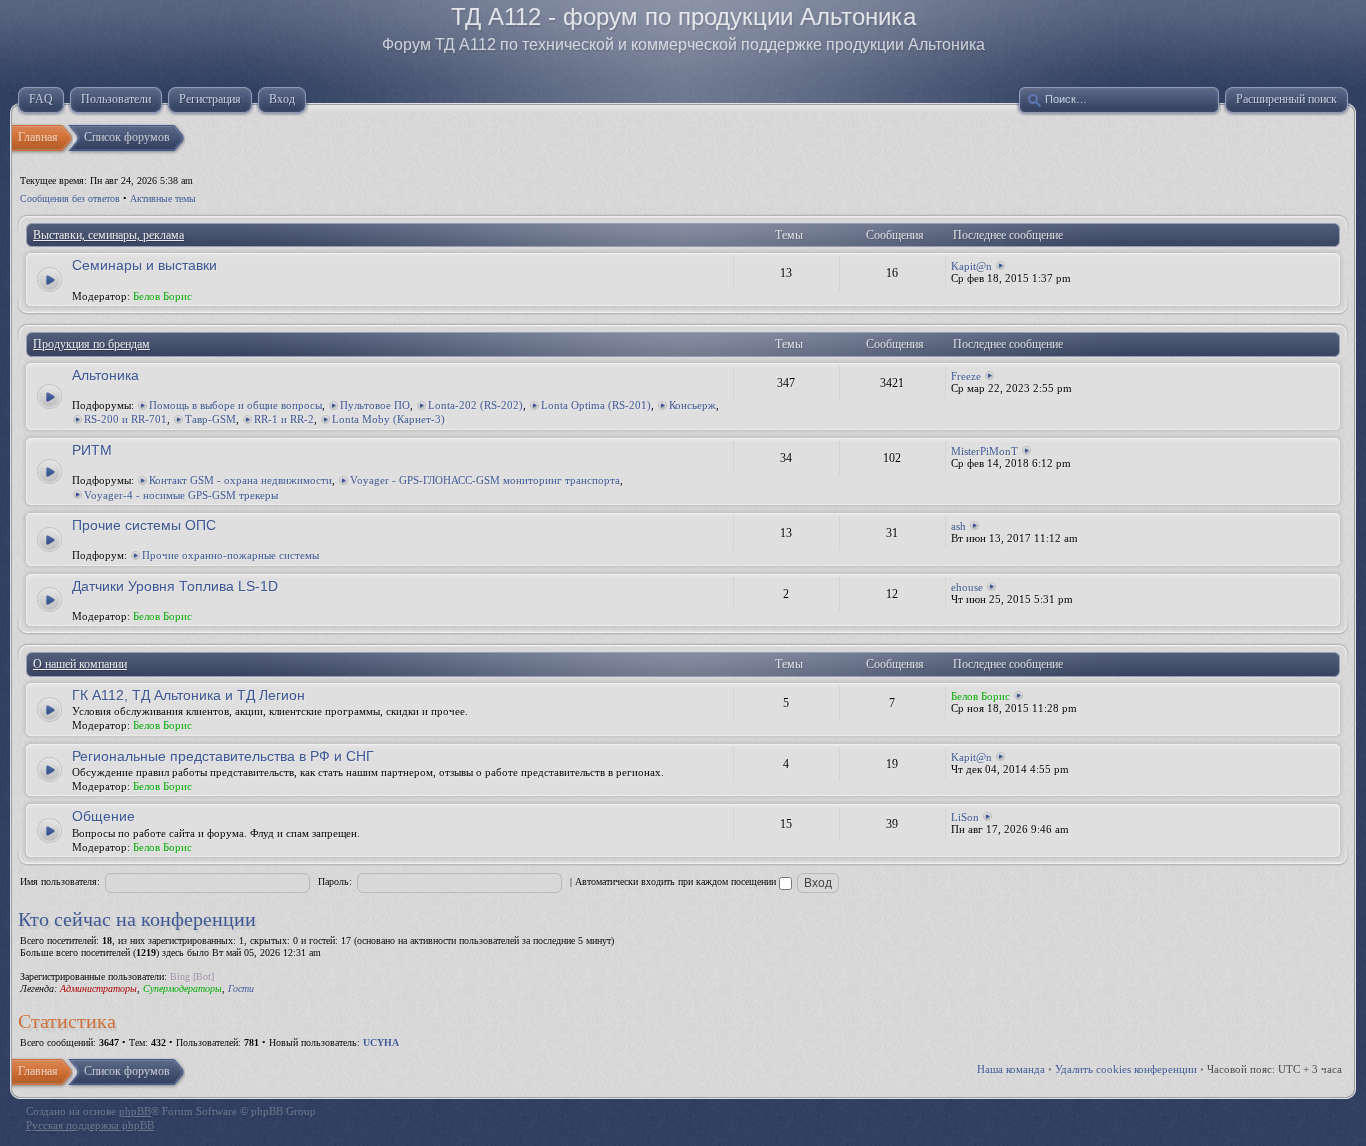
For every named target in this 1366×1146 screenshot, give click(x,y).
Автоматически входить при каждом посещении (677, 881)
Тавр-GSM (210, 419)
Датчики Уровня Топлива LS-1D (175, 586)
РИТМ (92, 450)
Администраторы (98, 988)
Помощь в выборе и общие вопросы (235, 405)
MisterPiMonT (984, 451)
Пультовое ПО (375, 405)
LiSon (965, 817)
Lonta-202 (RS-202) (475, 405)
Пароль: (335, 881)
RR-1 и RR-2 (284, 419)
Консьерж (692, 405)
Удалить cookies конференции (1126, 1069)
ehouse (967, 587)
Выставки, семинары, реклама (108, 235)
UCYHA (381, 1042)
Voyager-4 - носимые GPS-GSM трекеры (181, 495)
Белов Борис (162, 296)
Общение (103, 816)
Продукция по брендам (91, 344)
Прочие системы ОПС (144, 525)
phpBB (135, 1111)
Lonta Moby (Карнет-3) (388, 419)
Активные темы (163, 198)
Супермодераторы (182, 988)
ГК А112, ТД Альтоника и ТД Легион (188, 695)
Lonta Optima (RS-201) (596, 405)
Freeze (966, 376)
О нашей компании (80, 664)
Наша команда (1011, 1069)
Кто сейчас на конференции (137, 919)
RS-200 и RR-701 (125, 419)
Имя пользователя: (60, 881)
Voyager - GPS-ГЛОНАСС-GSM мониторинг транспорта (485, 480)
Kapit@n (971, 266)
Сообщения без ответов (70, 198)
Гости (241, 988)
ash (958, 526)
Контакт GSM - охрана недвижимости (240, 480)
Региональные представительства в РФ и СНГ (223, 756)
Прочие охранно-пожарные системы (230, 555)
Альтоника (105, 375)
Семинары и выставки (144, 265)
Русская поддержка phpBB (90, 1125)
